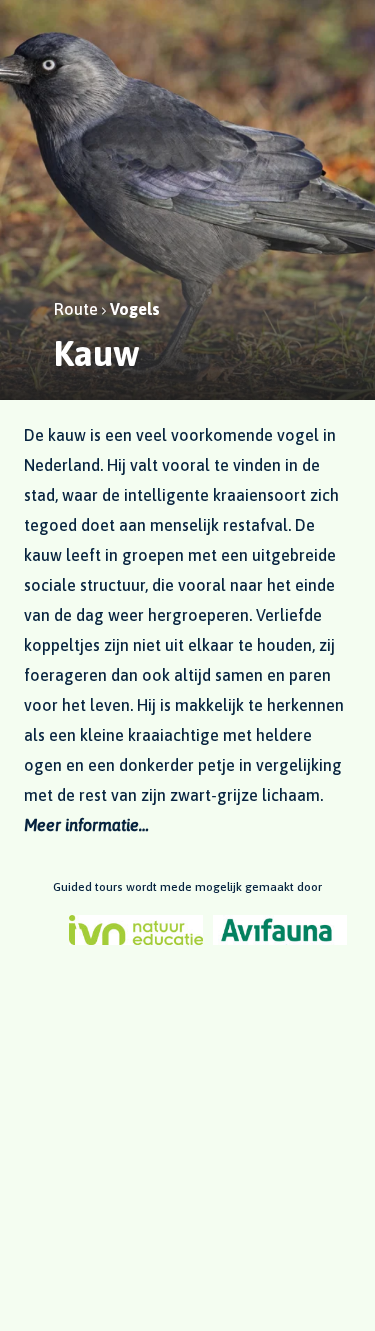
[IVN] (136, 930)
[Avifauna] (280, 930)
